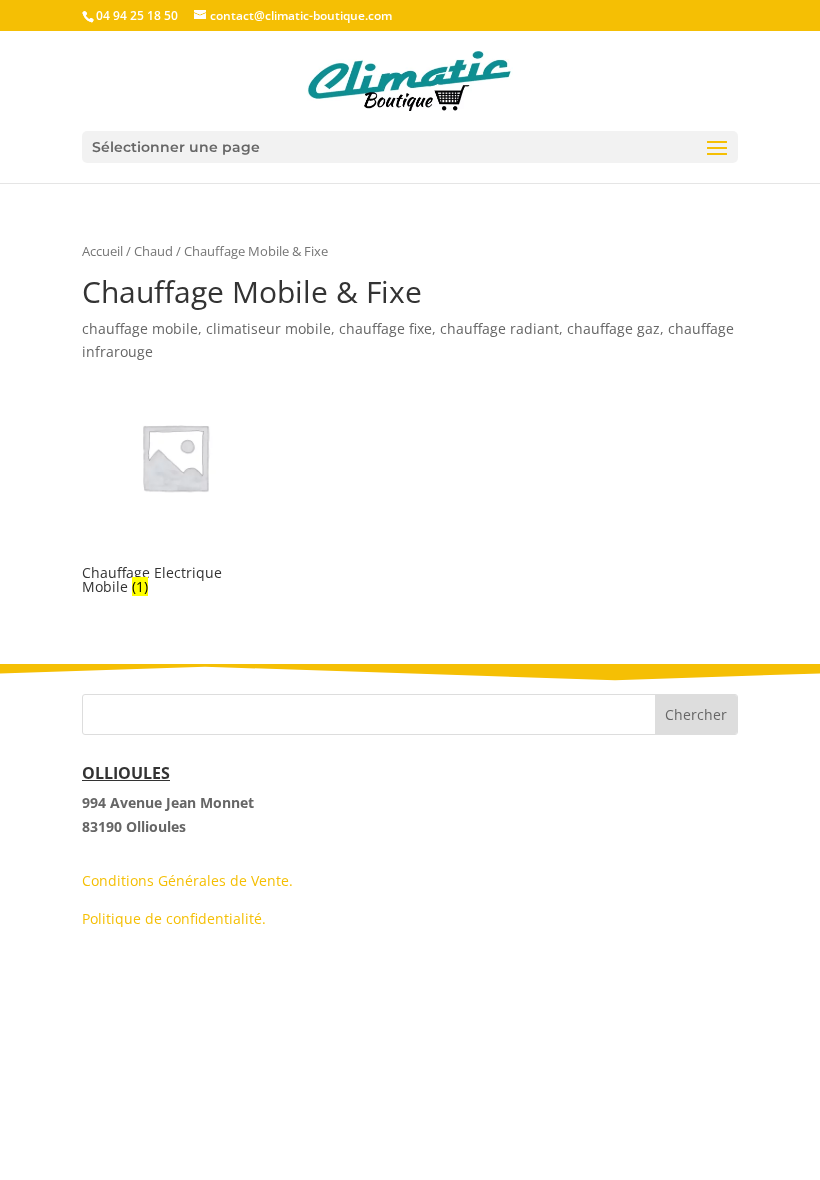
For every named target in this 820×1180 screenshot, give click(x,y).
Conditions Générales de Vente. (187, 880)
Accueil (102, 251)
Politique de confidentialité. (174, 918)
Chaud (153, 251)
